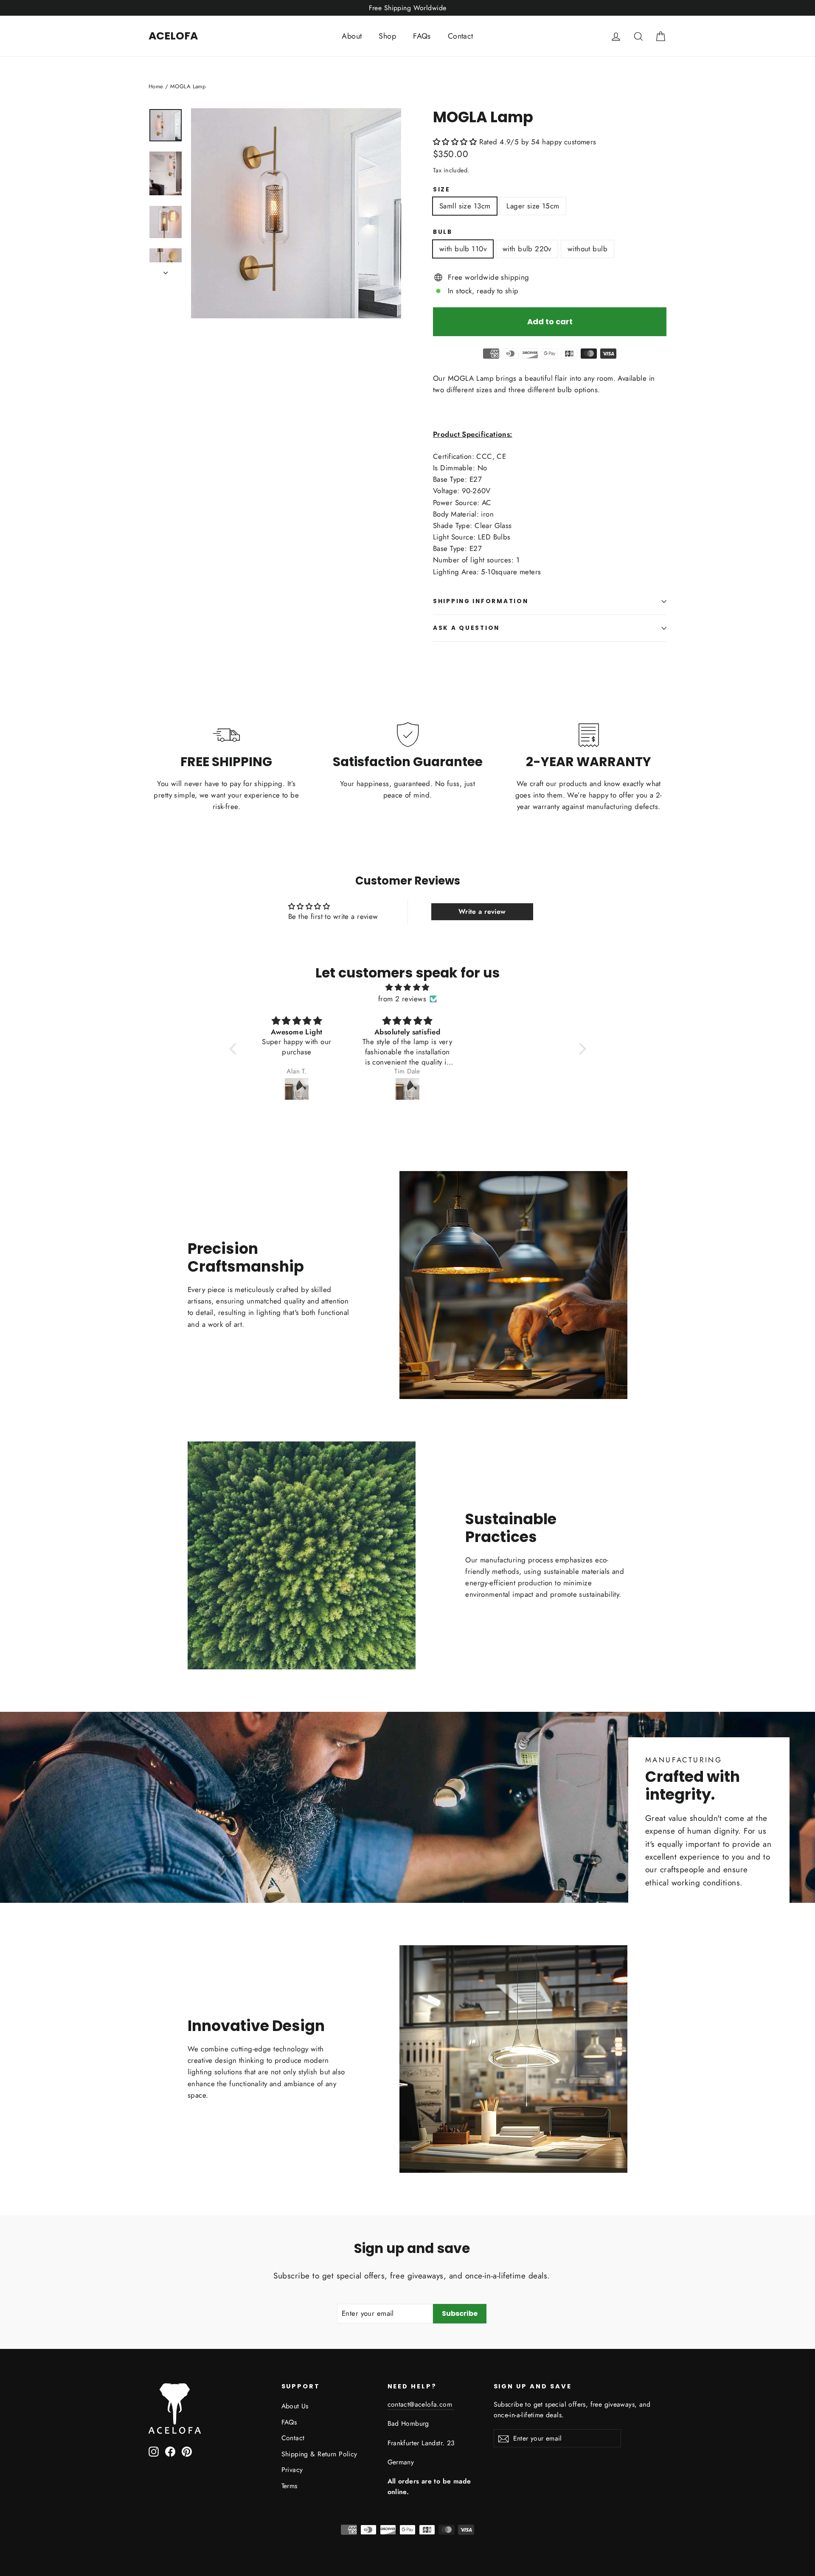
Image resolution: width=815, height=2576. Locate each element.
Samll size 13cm (465, 206)
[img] (408, 987)
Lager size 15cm (533, 206)
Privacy (292, 2470)
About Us (295, 2406)
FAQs (422, 36)
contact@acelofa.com (421, 2404)
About (352, 36)
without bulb (587, 249)
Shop (387, 36)
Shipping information (481, 601)
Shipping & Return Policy (319, 2454)
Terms (289, 2486)
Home (156, 86)
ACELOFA (173, 36)
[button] (455, 142)
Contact (461, 36)
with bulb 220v (527, 249)
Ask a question (466, 628)
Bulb (443, 232)
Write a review (482, 912)
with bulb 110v (463, 249)
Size (442, 190)
